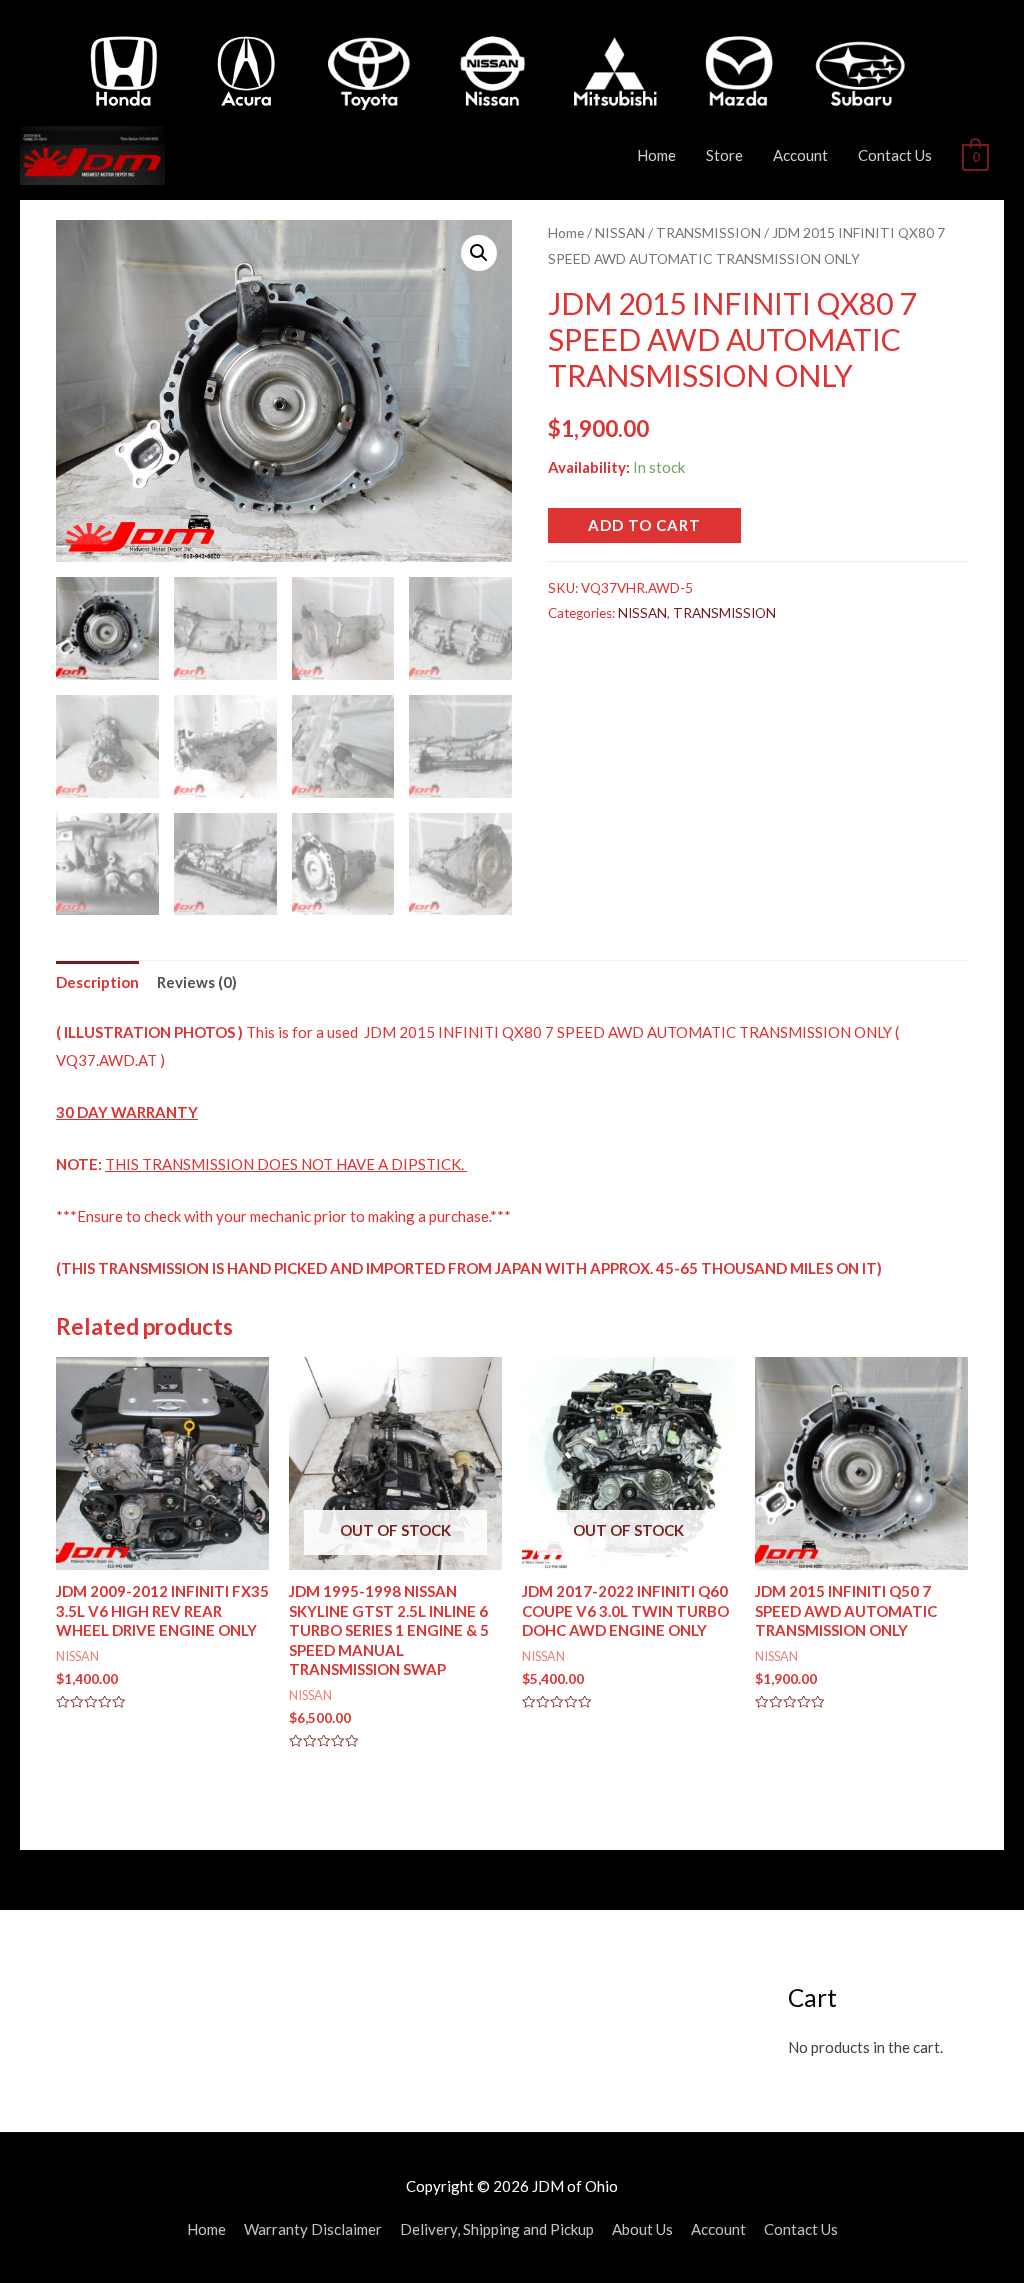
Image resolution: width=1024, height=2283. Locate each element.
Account (800, 155)
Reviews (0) (197, 982)
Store (724, 155)
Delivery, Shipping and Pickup (497, 2229)
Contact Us (895, 155)
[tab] (97, 982)
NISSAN (620, 232)
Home (656, 155)
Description (97, 982)
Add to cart (644, 525)
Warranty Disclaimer (313, 2229)
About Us (642, 2229)
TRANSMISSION (708, 232)
